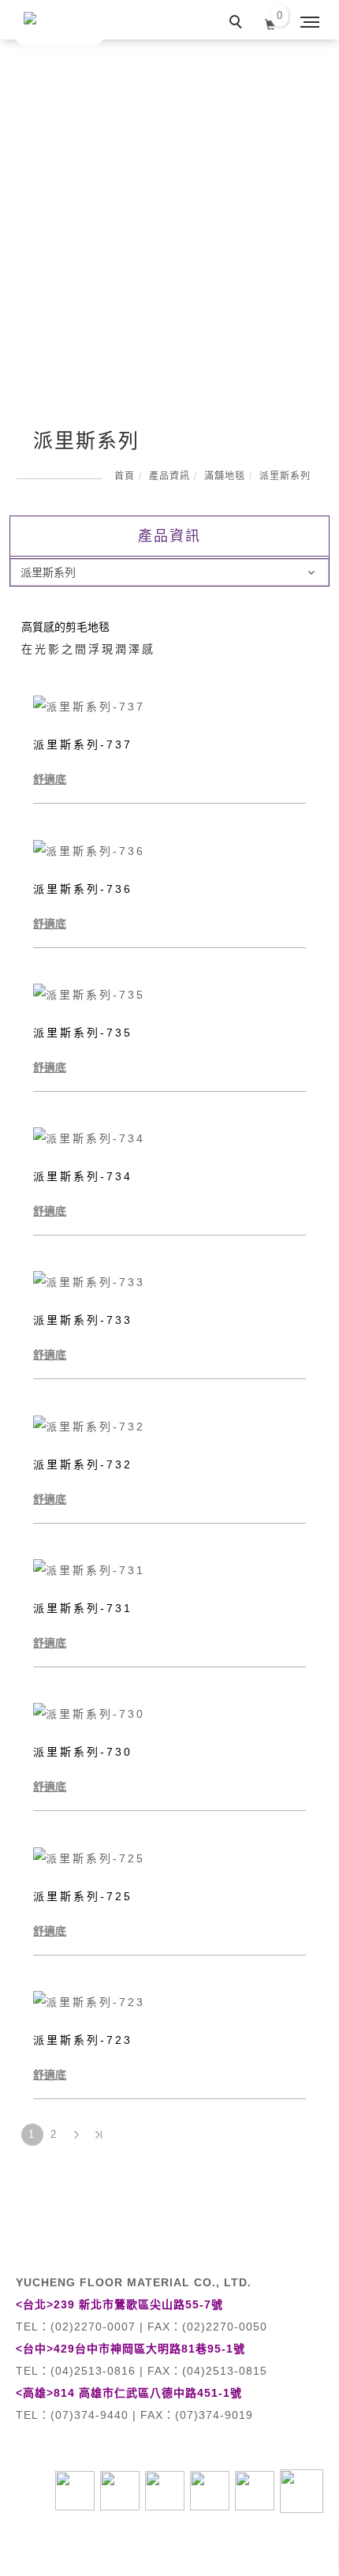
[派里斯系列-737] (169, 706)
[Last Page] (99, 2135)
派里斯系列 (285, 476)
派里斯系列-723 (83, 2040)
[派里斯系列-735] (169, 994)
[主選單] (310, 23)
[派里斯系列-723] (169, 2001)
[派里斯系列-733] (169, 1281)
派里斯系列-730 (83, 1752)
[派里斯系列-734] (169, 1138)
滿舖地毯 (225, 476)
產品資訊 (169, 476)
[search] (238, 24)
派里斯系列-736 (83, 889)
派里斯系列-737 (83, 744)
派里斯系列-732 (83, 1464)
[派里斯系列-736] (169, 849)
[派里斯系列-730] (169, 1713)
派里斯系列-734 (83, 1176)
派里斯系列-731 (83, 1608)
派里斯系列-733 (83, 1320)
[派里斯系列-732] (169, 1425)
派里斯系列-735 (83, 1033)
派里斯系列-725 (83, 1896)
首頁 (125, 476)
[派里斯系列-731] (169, 1569)
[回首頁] (59, 23)
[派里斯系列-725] (169, 1857)
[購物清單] (271, 23)
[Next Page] (76, 2135)
